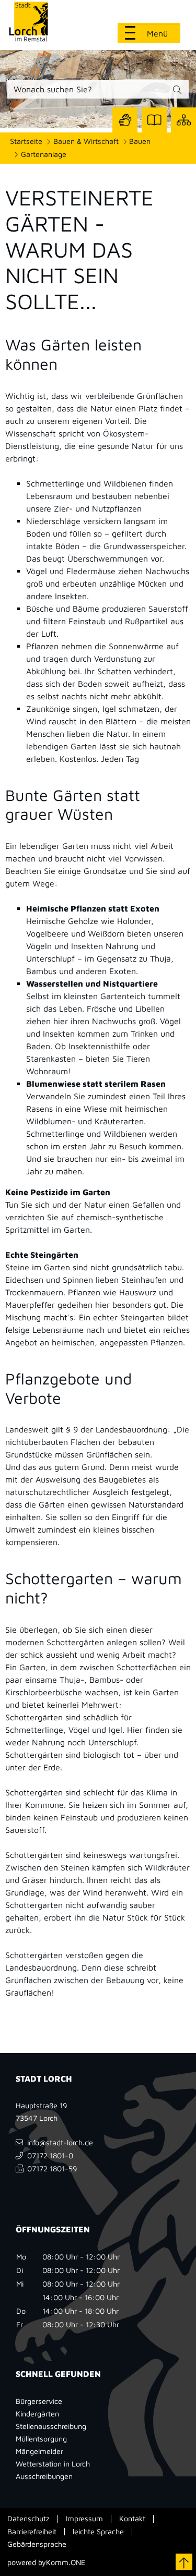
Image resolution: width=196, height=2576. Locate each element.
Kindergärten (37, 2414)
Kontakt (132, 2519)
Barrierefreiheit (32, 2532)
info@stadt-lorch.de (60, 2142)
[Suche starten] (177, 91)
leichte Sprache (98, 2532)
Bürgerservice (39, 2401)
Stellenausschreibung (51, 2426)
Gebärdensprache (37, 2544)
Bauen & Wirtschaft (86, 141)
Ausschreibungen (44, 2476)
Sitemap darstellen (183, 120)
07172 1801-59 (52, 2168)
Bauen (140, 141)
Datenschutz (28, 2519)
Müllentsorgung (41, 2439)
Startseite (26, 141)
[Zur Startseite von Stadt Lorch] (39, 21)
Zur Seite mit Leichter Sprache (154, 120)
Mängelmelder (39, 2451)
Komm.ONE (66, 2562)
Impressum (84, 2519)
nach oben (184, 2562)
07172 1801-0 (50, 2155)
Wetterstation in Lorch (53, 2464)
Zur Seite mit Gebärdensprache (125, 120)
